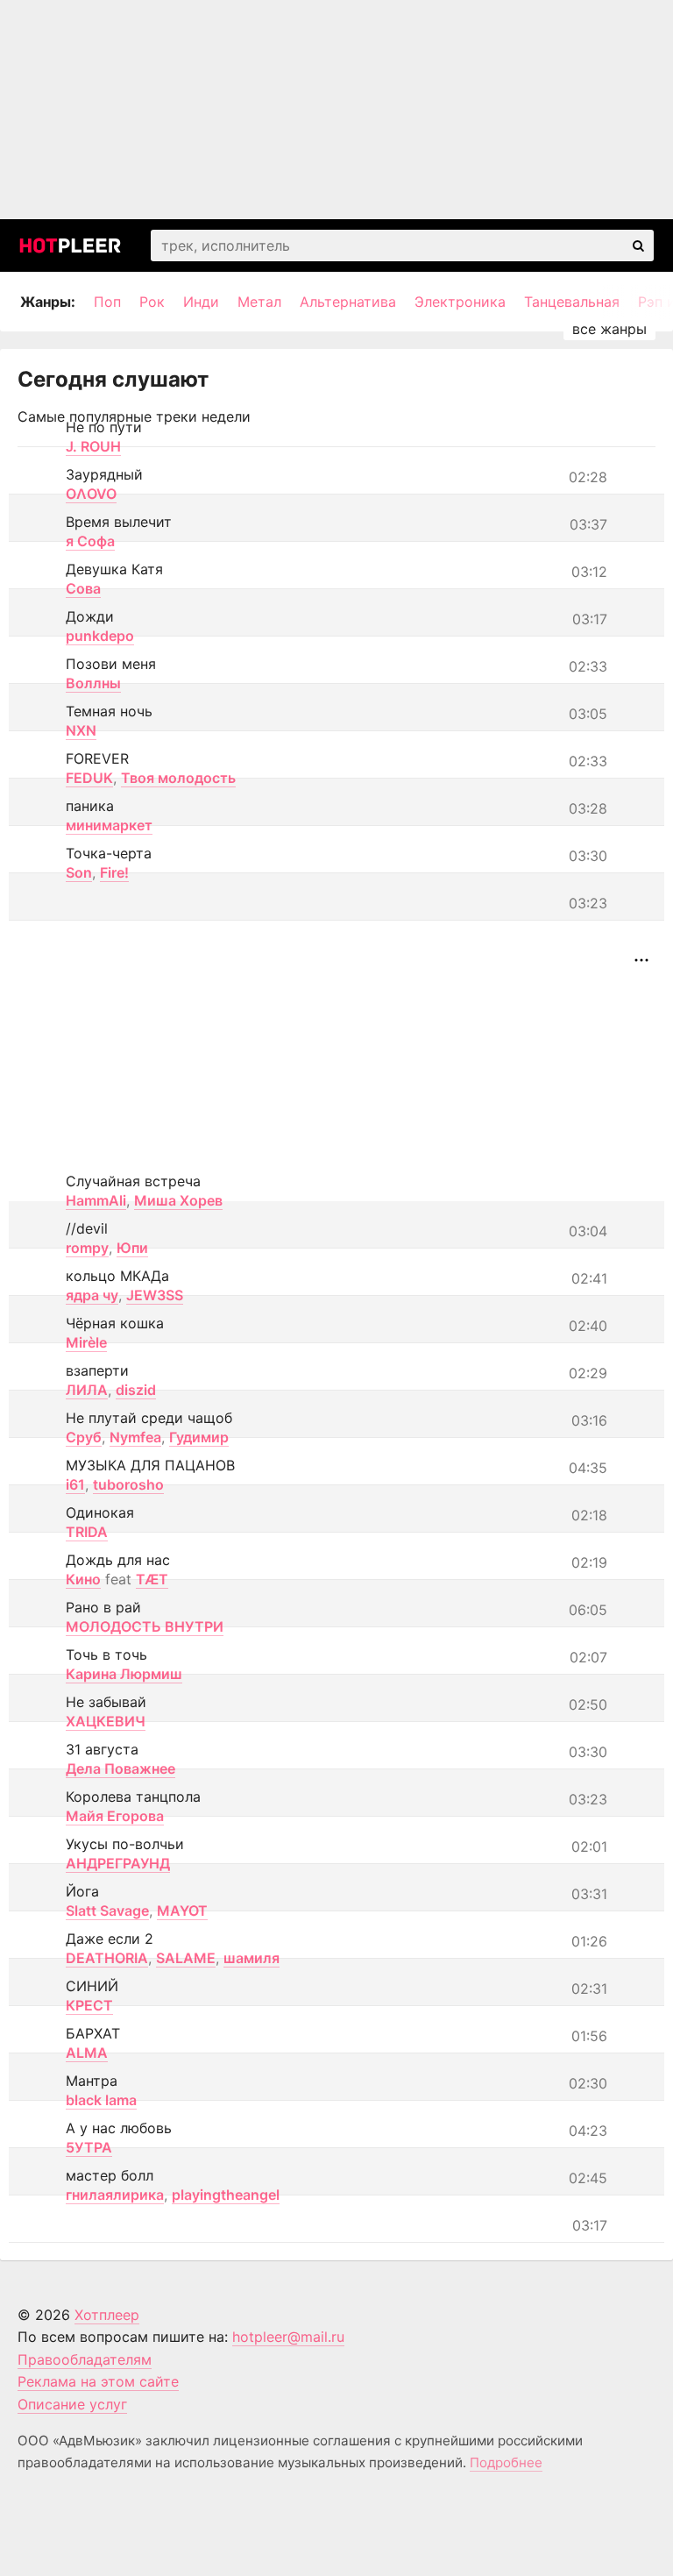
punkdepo (100, 636)
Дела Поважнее (120, 1768)
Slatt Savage (107, 1911)
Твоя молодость (178, 778)
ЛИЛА (87, 1390)
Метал (259, 302)
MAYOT (182, 1911)
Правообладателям (85, 2359)
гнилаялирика (115, 2195)
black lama (101, 2100)
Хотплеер (107, 2315)
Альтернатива (348, 302)
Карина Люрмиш (124, 1674)
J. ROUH (93, 446)
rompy (87, 1248)
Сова (83, 588)
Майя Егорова (115, 1816)
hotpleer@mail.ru (288, 2337)
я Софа (90, 541)
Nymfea (135, 1437)
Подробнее (506, 2462)
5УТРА (89, 2147)
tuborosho (128, 1484)
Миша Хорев (178, 1200)
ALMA (87, 2053)
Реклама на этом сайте (98, 2381)
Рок (152, 302)
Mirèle (86, 1342)
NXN (81, 730)
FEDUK (89, 778)
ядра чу (92, 1295)
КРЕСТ (89, 2005)
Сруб (84, 1437)
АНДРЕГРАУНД (118, 1863)
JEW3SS (155, 1295)
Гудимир (199, 1437)
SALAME (186, 1958)
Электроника (460, 302)
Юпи (132, 1248)
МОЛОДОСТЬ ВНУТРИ (145, 1626)
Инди (201, 302)
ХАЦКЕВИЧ (106, 1721)
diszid (136, 1390)
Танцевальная (572, 302)
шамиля (251, 1958)
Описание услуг (72, 2404)
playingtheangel (226, 2195)
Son (79, 872)
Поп (107, 302)
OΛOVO (91, 494)
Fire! (114, 872)
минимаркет (109, 825)
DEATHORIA (107, 1958)
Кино (83, 1579)
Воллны (93, 683)
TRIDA (87, 1532)
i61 (75, 1484)
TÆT (152, 1579)
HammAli (96, 1200)
